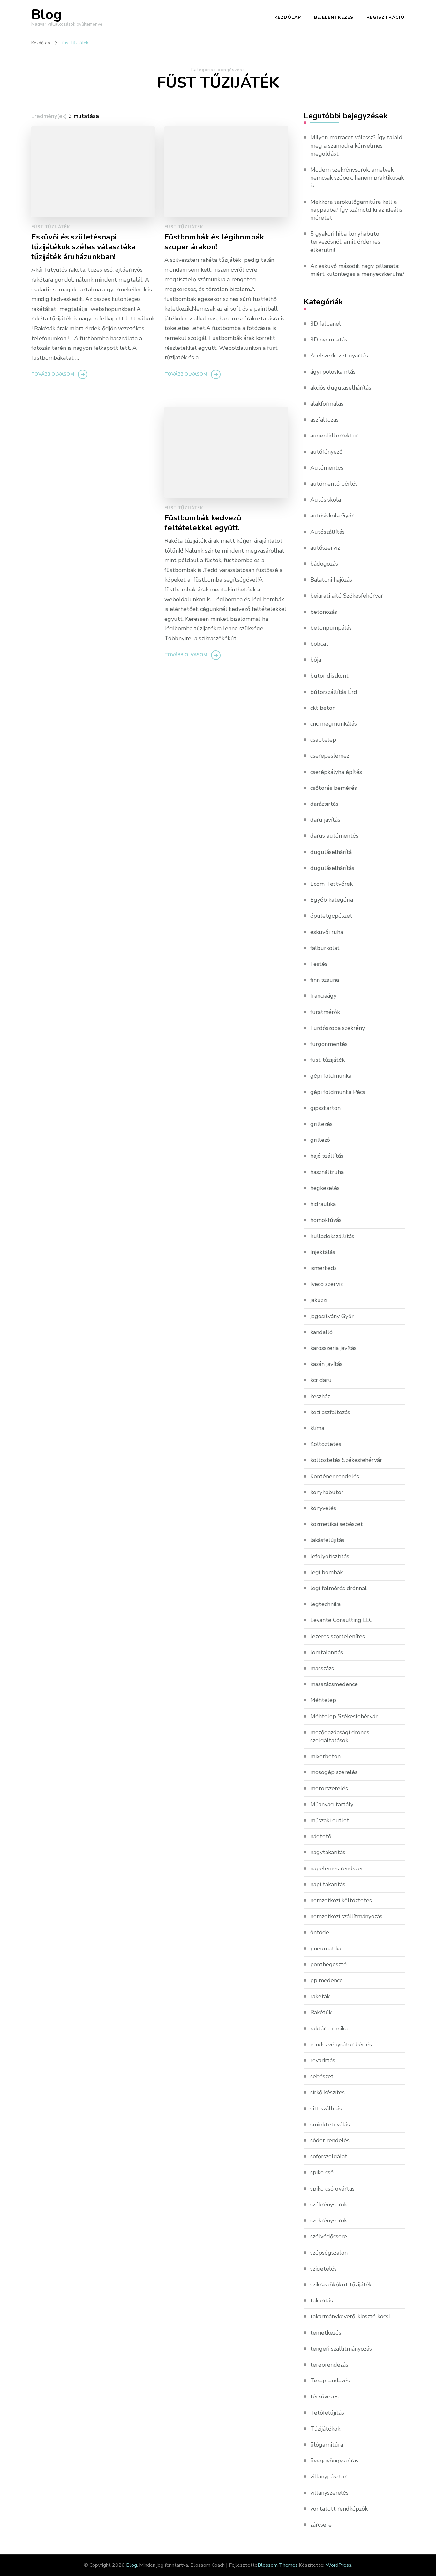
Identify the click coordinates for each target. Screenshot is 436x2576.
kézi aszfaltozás (330, 1412)
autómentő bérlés (334, 484)
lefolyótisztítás (330, 1556)
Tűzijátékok (325, 2429)
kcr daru (321, 1380)
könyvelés (323, 1508)
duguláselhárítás (332, 868)
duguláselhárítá (331, 852)
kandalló (321, 1332)
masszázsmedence (334, 1684)
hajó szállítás (327, 1156)
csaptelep (323, 740)
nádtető (321, 1836)
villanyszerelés (329, 2493)
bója (316, 660)
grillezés (321, 1124)
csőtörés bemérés (334, 788)
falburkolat (325, 948)
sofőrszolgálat (329, 2156)
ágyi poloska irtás (333, 372)
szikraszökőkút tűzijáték (341, 2285)
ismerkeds (323, 1268)
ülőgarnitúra (327, 2445)
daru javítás (325, 820)
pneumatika (326, 1949)
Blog (46, 15)
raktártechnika (329, 2029)
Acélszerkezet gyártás (339, 356)
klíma (317, 1428)
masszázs (322, 1668)
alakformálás (327, 404)
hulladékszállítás (332, 1236)
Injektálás (323, 1252)
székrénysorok (329, 2205)
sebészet (322, 2076)
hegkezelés (325, 1188)
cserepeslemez (330, 756)
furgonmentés (329, 1044)
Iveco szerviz (327, 1284)
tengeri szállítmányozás (341, 2349)
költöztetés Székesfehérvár (346, 1460)
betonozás (324, 612)
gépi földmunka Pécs (338, 1092)
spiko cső (322, 2172)
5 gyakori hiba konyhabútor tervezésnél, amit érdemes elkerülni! (346, 242)
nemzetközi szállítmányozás (346, 1916)
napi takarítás (328, 1884)
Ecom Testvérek (331, 884)
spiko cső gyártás (332, 2189)
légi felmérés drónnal (338, 1588)
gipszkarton (325, 1108)
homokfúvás (326, 1220)
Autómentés (327, 468)
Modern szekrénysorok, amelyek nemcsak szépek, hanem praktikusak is (357, 178)
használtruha (327, 1172)
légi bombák (327, 1572)
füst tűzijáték (51, 227)
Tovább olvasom (53, 374)
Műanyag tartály (332, 1804)
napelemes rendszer (337, 1868)
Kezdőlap (288, 17)
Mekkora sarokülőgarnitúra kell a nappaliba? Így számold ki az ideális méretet (356, 210)
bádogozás (324, 564)
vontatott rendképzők (339, 2509)
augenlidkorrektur (334, 436)
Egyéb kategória (332, 900)
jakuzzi (319, 1300)
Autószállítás (327, 532)
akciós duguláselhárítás (341, 388)
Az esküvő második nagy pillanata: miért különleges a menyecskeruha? (357, 270)
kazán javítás (326, 1364)
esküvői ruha (327, 932)
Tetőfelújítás (327, 2413)
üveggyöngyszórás (334, 2461)
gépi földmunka (331, 1076)
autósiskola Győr (332, 516)
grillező (320, 1140)
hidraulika (323, 1204)
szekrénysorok (329, 2220)
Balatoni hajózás (331, 580)
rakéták (320, 1996)
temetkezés (326, 2333)
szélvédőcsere (329, 2236)
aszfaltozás (324, 420)
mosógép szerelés (334, 1772)
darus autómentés (334, 836)
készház (320, 1396)
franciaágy (323, 996)
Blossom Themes (278, 2565)
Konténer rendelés (335, 1476)
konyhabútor (327, 1492)
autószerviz (325, 548)
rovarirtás (323, 2060)
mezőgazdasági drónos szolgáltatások (340, 1736)
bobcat (319, 644)
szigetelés (323, 2269)
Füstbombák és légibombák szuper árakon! (214, 242)
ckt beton (323, 708)
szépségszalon (329, 2253)
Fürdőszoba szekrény (338, 1028)
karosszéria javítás (333, 1348)
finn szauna (325, 980)
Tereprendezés (330, 2381)
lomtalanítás (327, 1652)
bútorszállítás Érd (334, 692)
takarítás (322, 2301)
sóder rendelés (330, 2140)
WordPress (338, 2565)
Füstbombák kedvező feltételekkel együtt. (203, 523)
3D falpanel (326, 324)
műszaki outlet (330, 1820)
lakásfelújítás (327, 1540)
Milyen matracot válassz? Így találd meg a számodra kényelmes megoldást (356, 145)
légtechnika (325, 1604)
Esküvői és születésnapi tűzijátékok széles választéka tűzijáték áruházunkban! (83, 247)
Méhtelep (323, 1700)
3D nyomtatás (329, 340)
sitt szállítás (326, 2109)
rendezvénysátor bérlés (341, 2044)
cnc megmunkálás (334, 724)
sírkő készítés (327, 2092)
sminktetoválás (330, 2125)
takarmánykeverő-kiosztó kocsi (350, 2316)
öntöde (320, 1932)
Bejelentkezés (334, 17)
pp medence (327, 1980)
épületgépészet (331, 916)
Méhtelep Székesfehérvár (344, 1716)
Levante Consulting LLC (342, 1620)
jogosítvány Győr (332, 1316)
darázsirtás (324, 804)
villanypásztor (328, 2477)
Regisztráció (386, 17)
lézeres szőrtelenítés (338, 1636)
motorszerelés (329, 1788)
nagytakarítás (328, 1852)
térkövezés (324, 2396)
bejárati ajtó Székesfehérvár (347, 596)
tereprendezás (329, 2365)
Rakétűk (321, 2012)
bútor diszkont (329, 676)
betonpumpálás (331, 628)
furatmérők (325, 1012)
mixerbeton (325, 1756)
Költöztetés (326, 1444)
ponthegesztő (328, 1964)
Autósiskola (326, 500)
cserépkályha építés (336, 772)
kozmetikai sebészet (337, 1524)
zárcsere (321, 2525)
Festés (319, 964)
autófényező (326, 452)
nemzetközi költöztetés (341, 1900)
